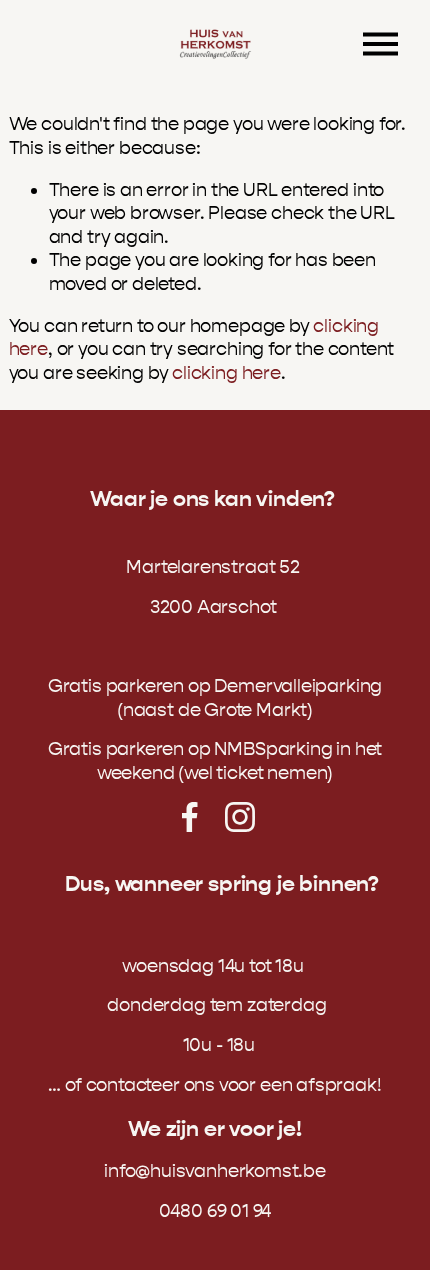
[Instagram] (240, 817)
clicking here (226, 373)
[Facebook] (190, 817)
